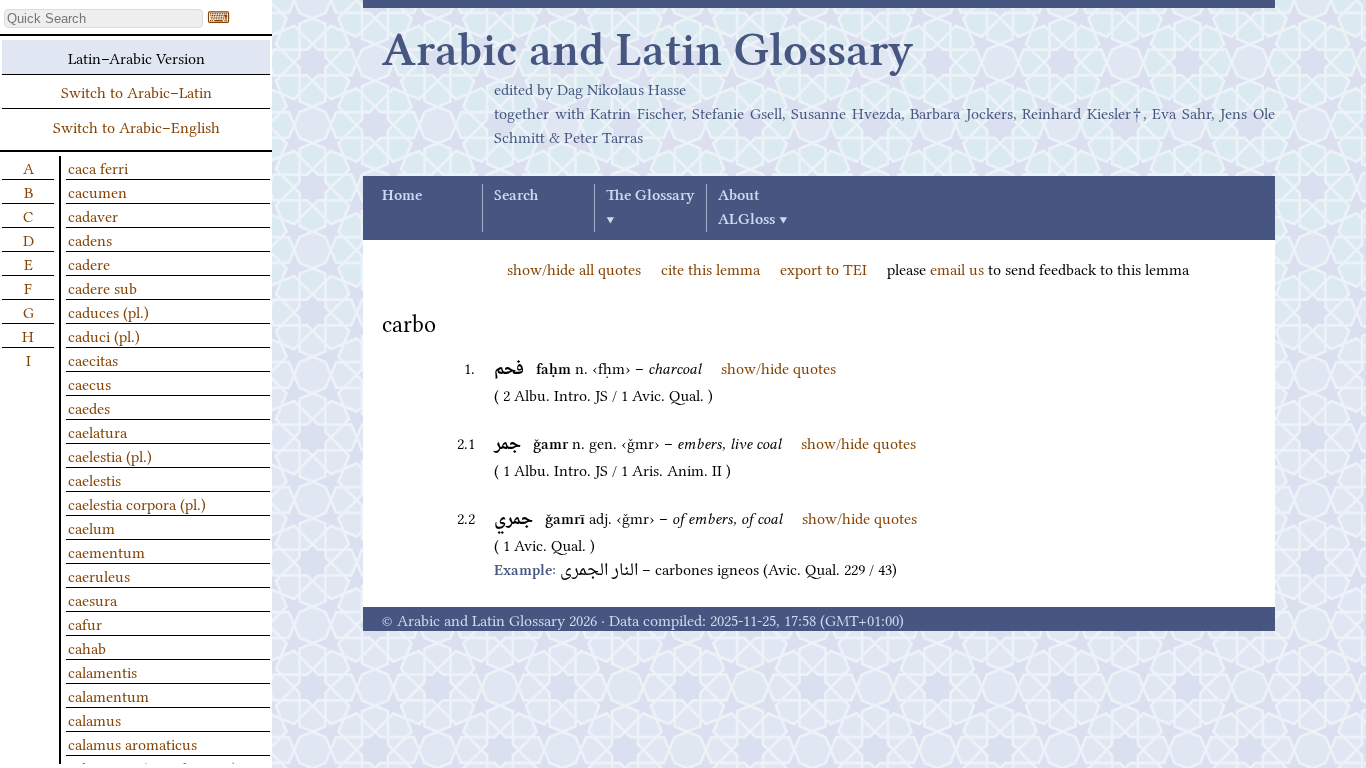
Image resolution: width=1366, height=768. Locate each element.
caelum (91, 527)
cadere (89, 263)
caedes (89, 407)
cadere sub (102, 287)
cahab (87, 647)
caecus (89, 383)
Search (516, 196)
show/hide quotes (778, 367)
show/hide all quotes (574, 268)
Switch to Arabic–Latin (136, 91)
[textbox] (103, 18)
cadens (90, 239)
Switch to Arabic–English (136, 126)
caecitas (93, 359)
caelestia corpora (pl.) (137, 503)
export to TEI (823, 268)
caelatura (97, 431)
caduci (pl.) (104, 335)
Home (402, 196)
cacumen (97, 191)
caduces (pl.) (108, 311)
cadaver (93, 215)
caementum (106, 551)
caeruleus (99, 575)
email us (957, 268)
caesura (92, 599)
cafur (85, 623)
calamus (94, 719)
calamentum (108, 695)
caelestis (94, 479)
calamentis (102, 671)
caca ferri (98, 167)
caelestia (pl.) (110, 455)
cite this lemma (710, 268)
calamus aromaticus (132, 743)
